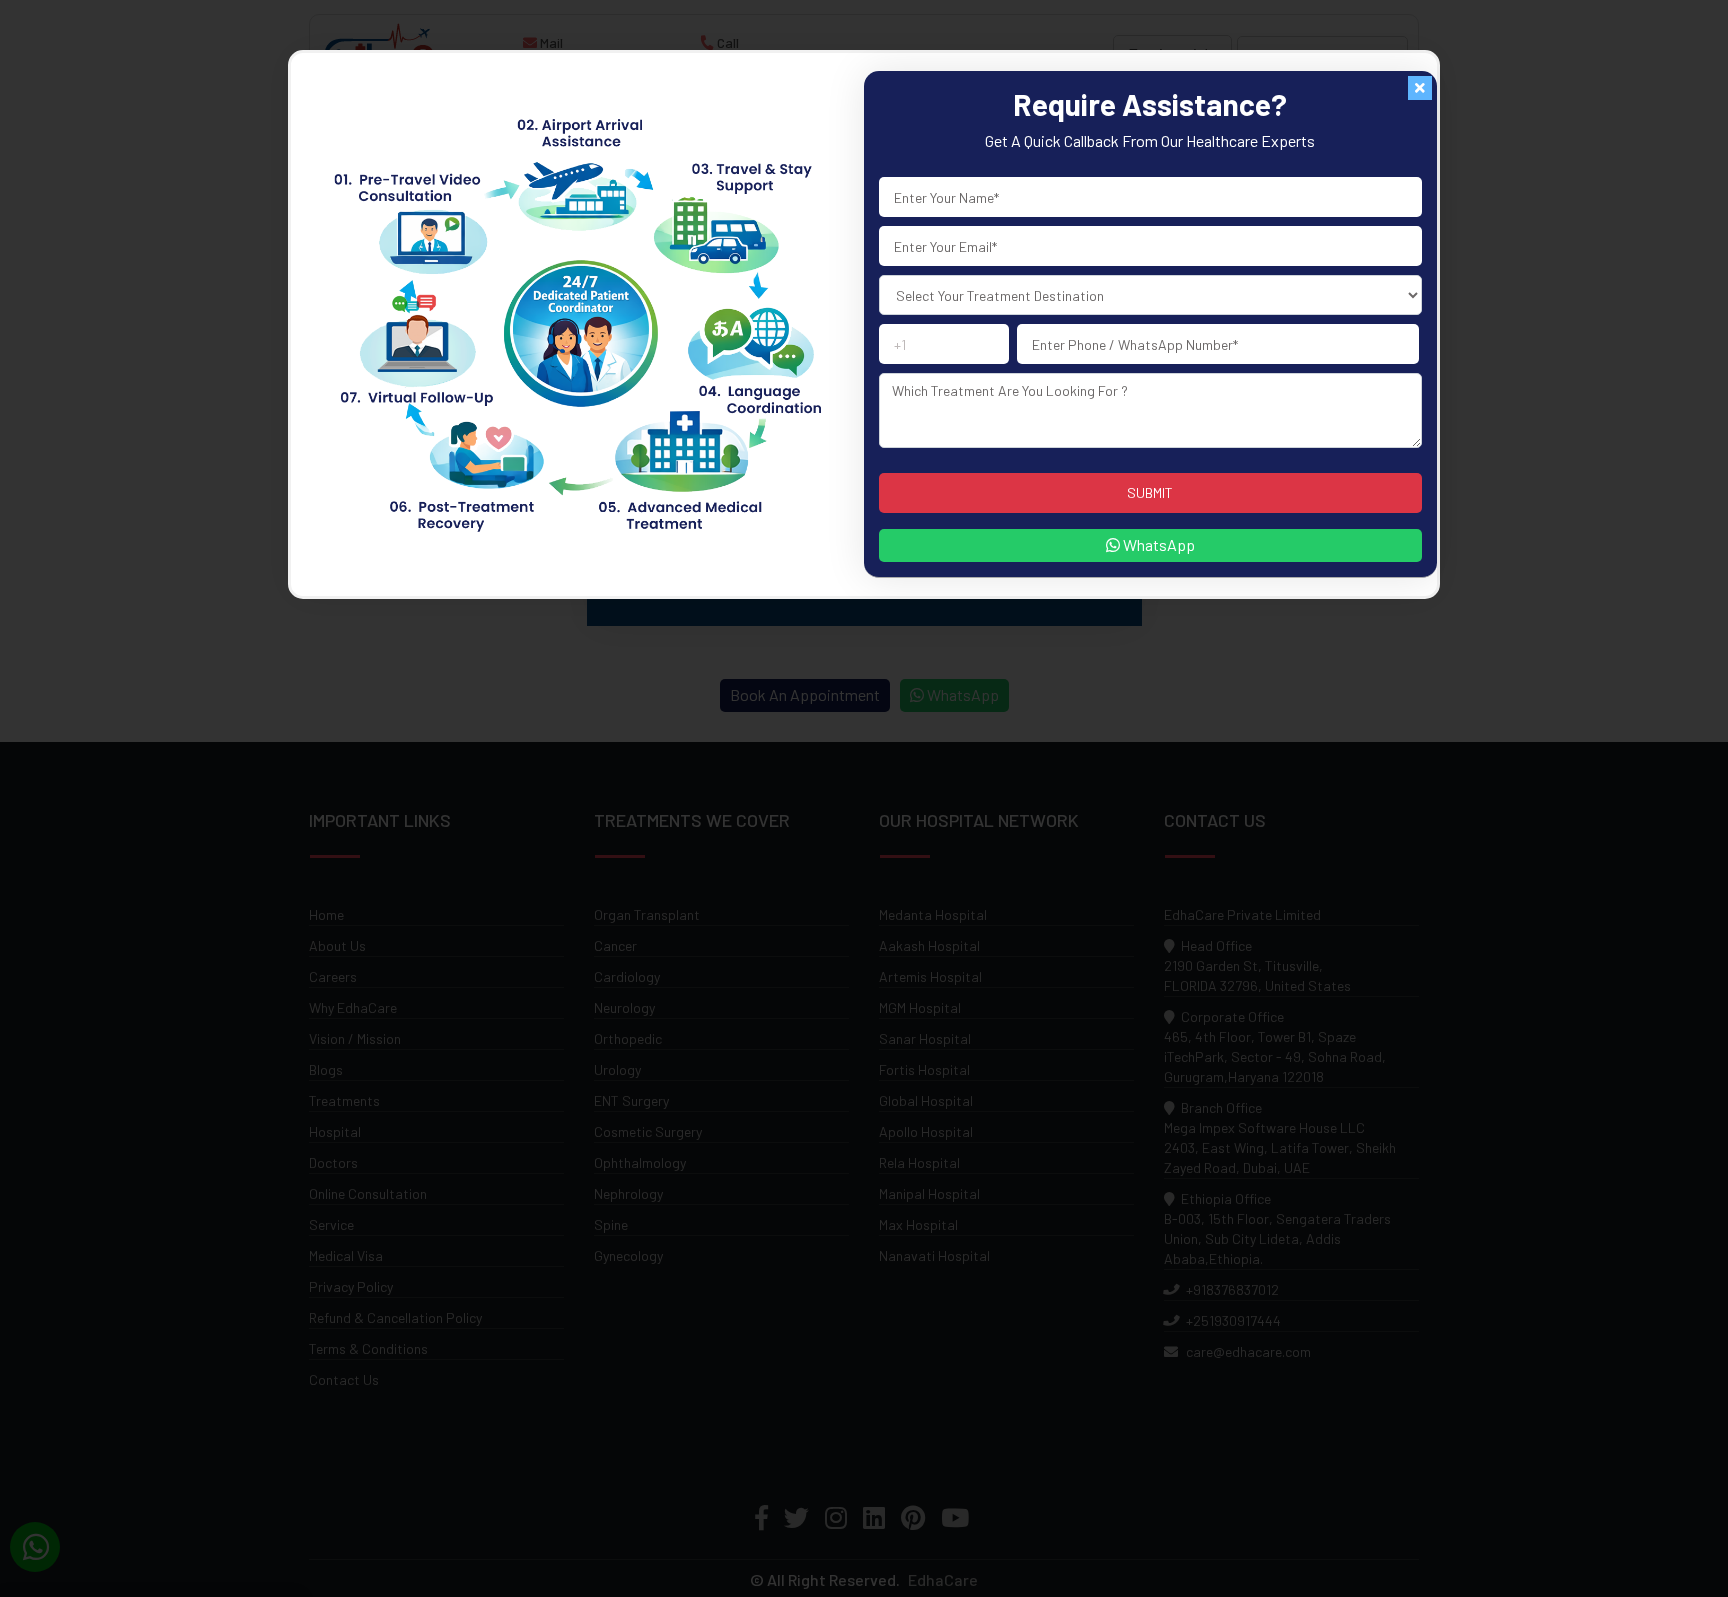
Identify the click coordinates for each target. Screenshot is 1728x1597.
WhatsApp (1157, 544)
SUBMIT (1150, 492)
